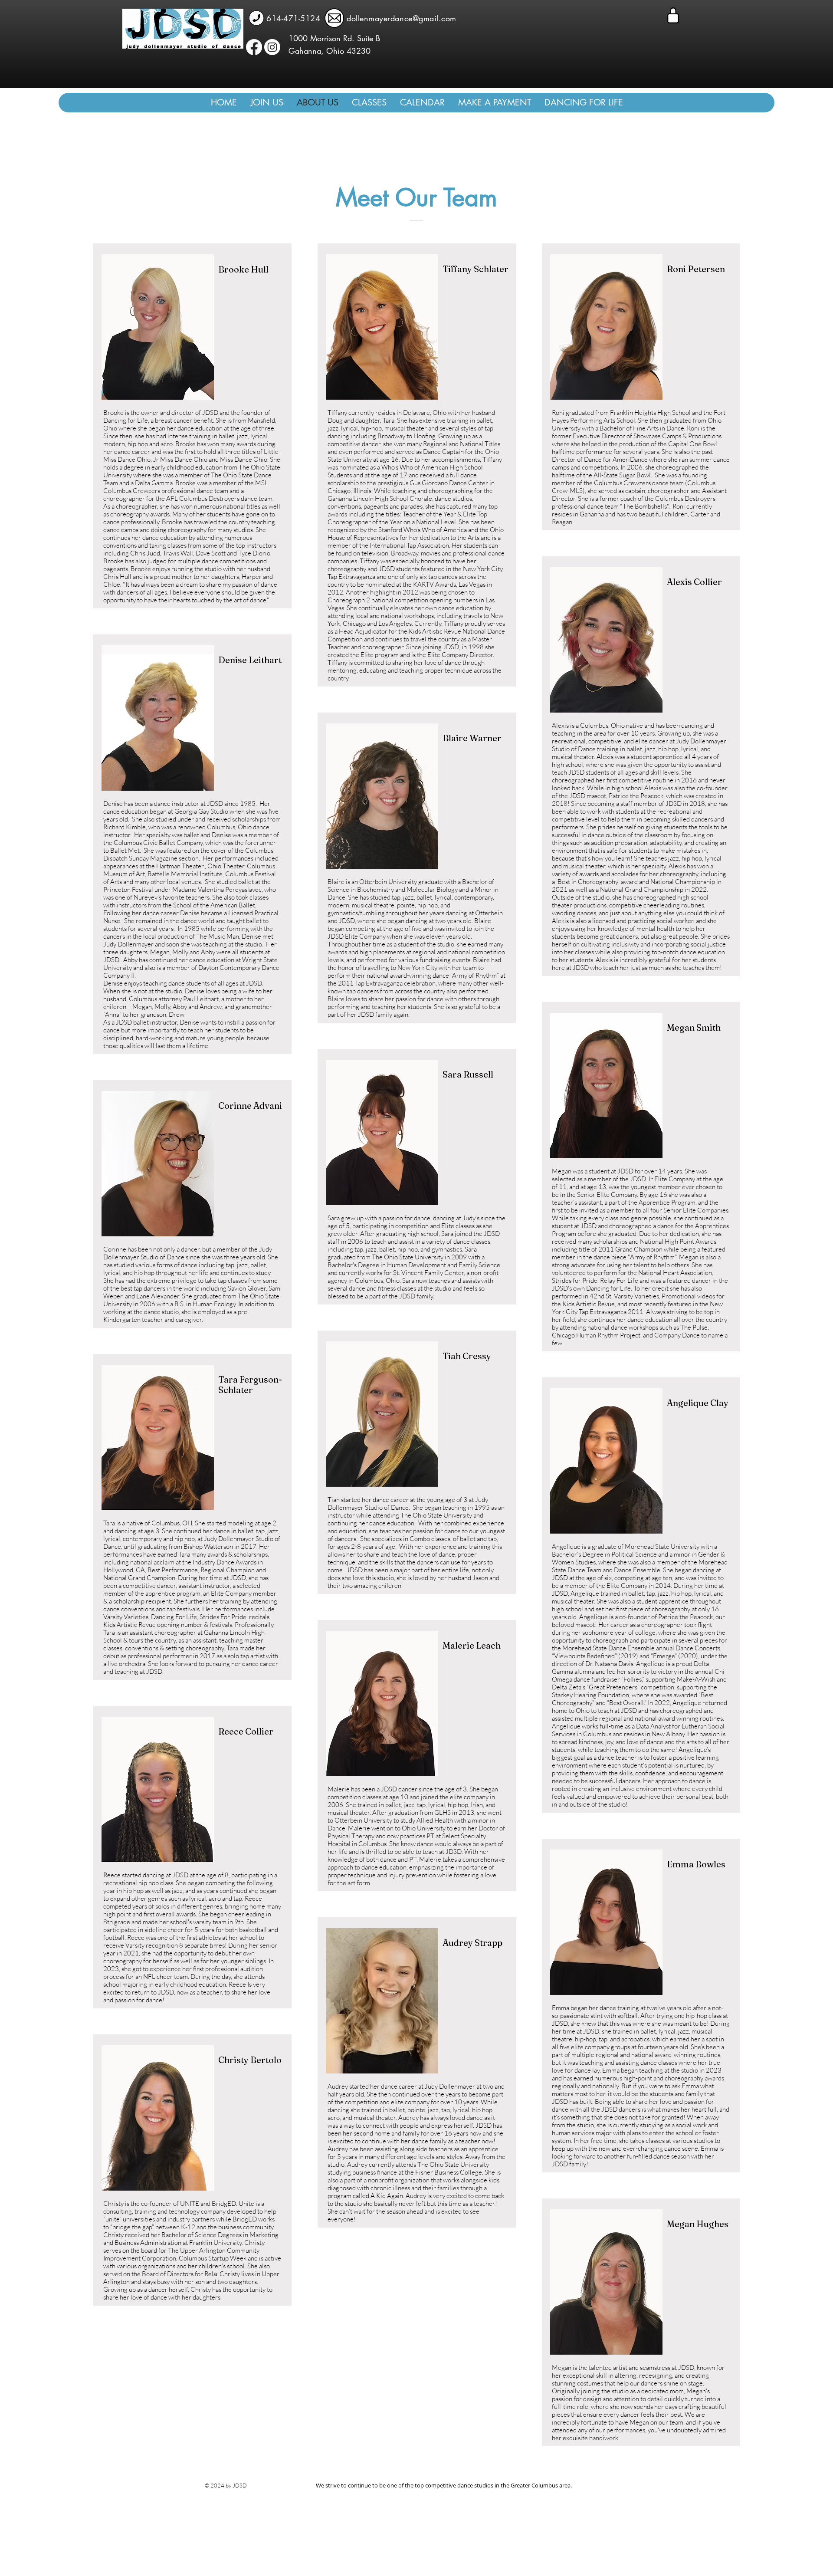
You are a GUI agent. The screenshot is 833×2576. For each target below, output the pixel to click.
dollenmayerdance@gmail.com (402, 18)
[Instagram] (272, 47)
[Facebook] (254, 47)
